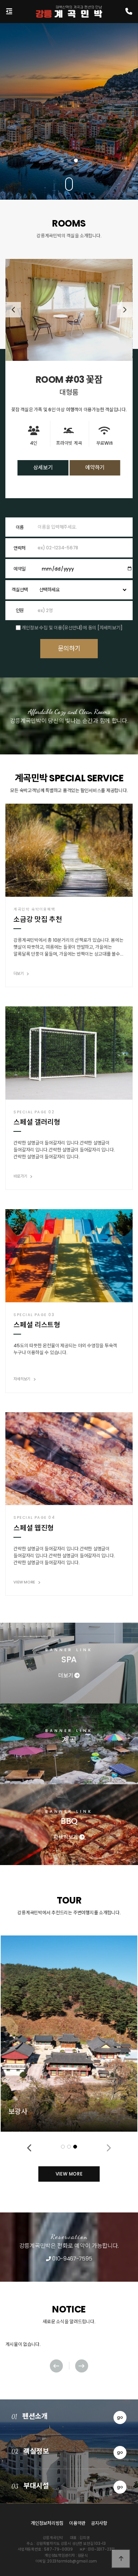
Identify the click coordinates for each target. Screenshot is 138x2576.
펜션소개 (67, 2416)
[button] (62, 160)
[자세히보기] (110, 628)
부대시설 (67, 2486)
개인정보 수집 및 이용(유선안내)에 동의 (59, 628)
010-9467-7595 (71, 2258)
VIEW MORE (69, 2174)
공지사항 (99, 2523)
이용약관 (77, 2523)
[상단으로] (121, 2559)
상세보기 (43, 475)
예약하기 (95, 475)
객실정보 (67, 2451)
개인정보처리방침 (47, 2523)
